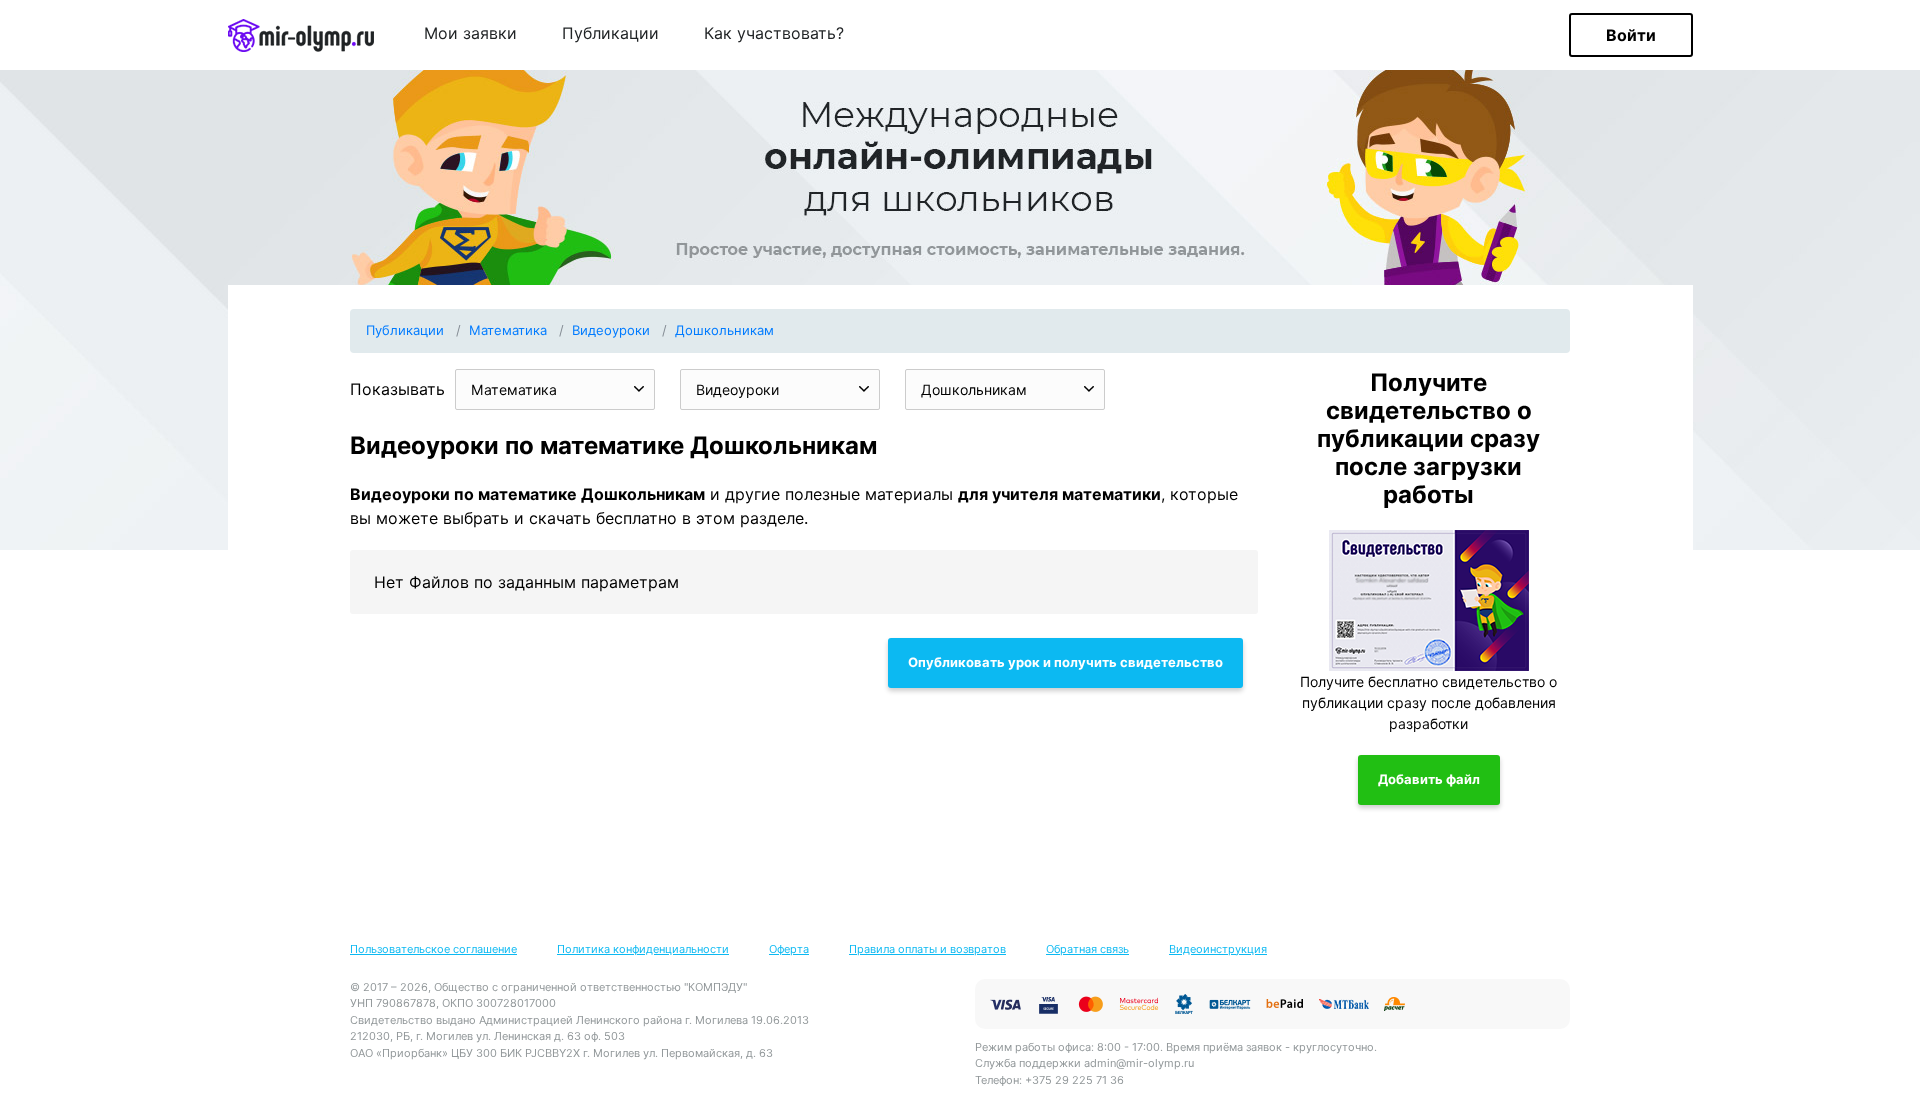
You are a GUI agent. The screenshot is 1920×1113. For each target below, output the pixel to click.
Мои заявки (470, 34)
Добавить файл (1429, 779)
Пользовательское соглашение (433, 949)
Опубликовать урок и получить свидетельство (1065, 662)
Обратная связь (1087, 949)
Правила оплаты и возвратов (927, 949)
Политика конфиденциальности (643, 949)
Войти (1631, 35)
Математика (508, 330)
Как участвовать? (774, 34)
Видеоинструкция (1218, 949)
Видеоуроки (611, 330)
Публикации (610, 34)
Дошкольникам (724, 330)
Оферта (789, 949)
